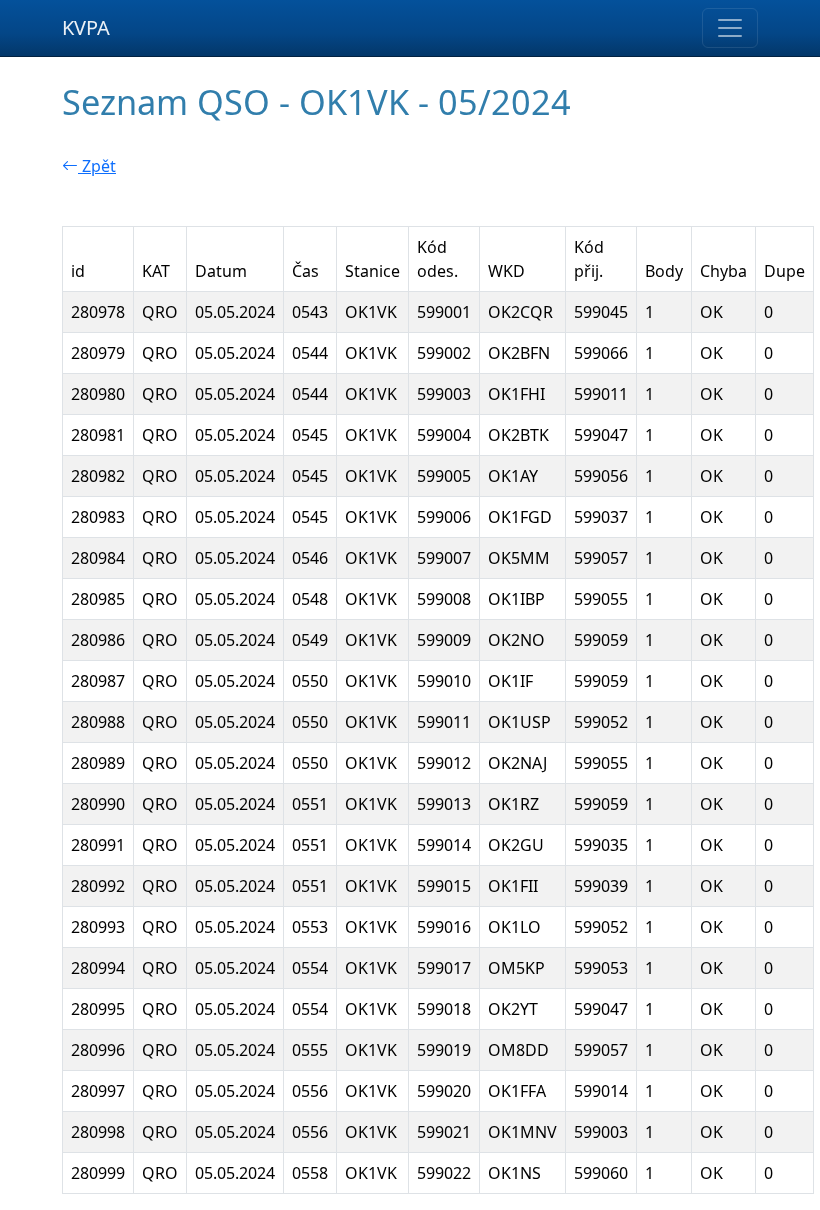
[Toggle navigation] (730, 28)
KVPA (86, 27)
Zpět (97, 166)
